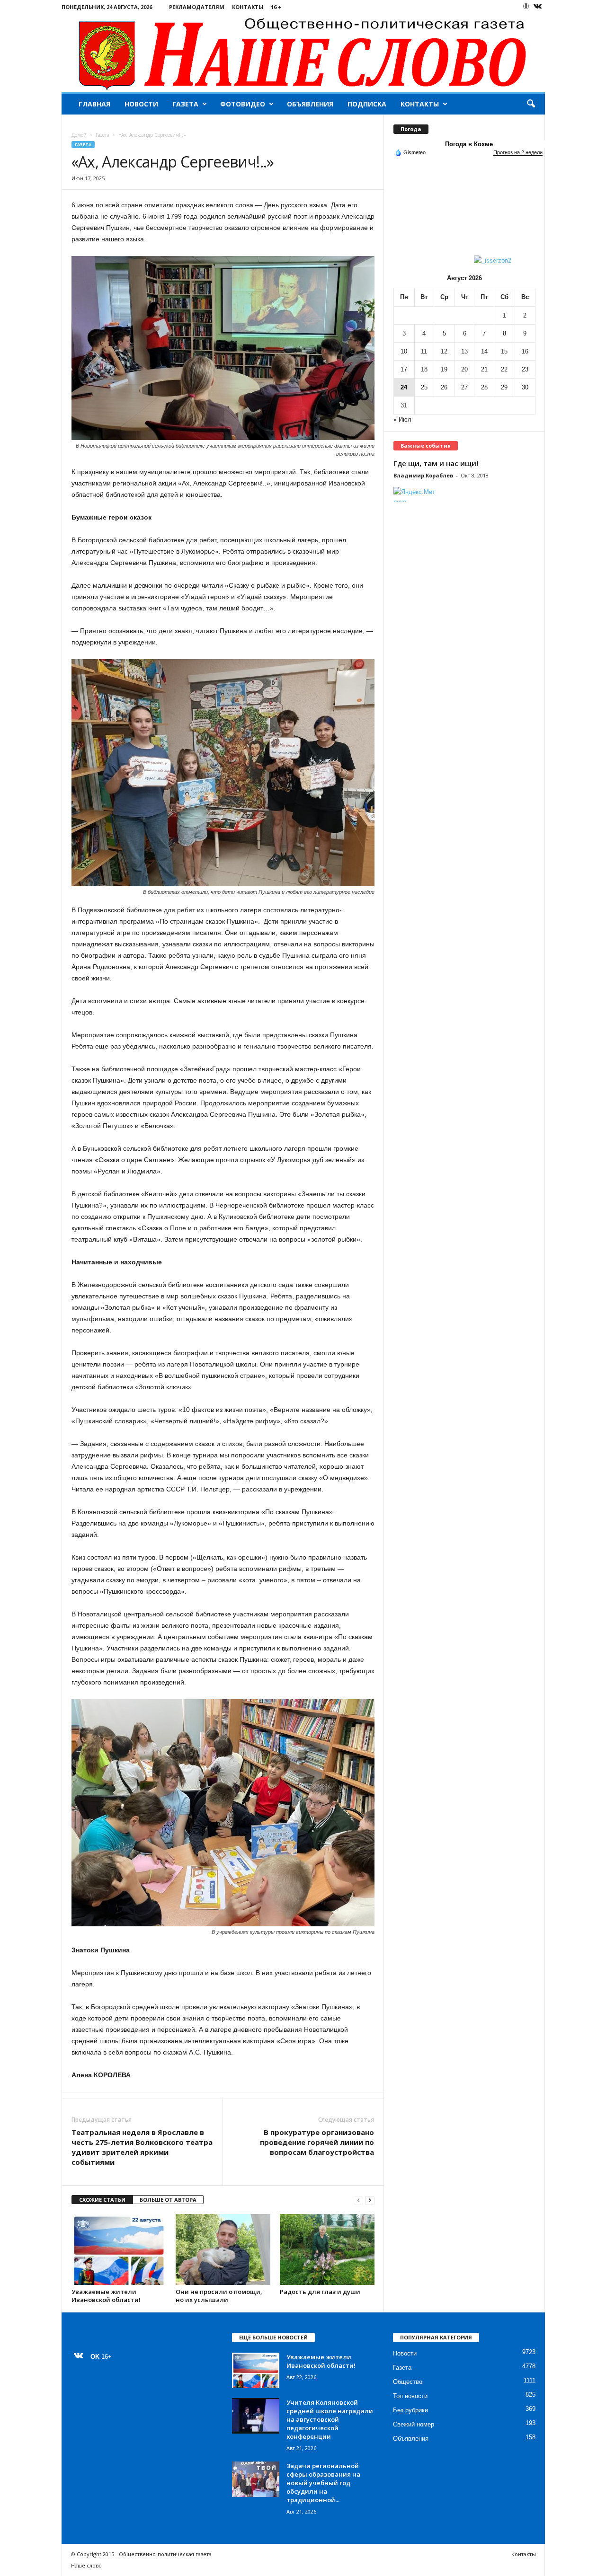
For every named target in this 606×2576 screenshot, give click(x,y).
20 (464, 369)
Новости (141, 104)
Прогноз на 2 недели (518, 152)
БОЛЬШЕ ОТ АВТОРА (168, 2200)
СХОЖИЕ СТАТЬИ (102, 2200)
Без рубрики (410, 2410)
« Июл (402, 419)
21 (484, 369)
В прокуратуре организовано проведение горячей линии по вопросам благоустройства (317, 2142)
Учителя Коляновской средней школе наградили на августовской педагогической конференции (330, 2419)
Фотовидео (243, 104)
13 (464, 351)
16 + (276, 7)
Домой (79, 135)
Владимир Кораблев (423, 475)
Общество (408, 2382)
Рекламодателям (197, 7)
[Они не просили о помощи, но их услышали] (223, 2250)
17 (404, 369)
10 (404, 351)
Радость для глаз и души (320, 2292)
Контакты (248, 7)
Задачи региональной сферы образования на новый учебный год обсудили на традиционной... (323, 2483)
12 (444, 351)
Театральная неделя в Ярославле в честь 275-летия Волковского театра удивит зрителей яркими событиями (142, 2147)
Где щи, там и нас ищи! (436, 463)
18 (424, 369)
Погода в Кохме (469, 144)
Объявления (310, 104)
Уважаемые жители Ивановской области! (106, 2296)
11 (424, 351)
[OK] (526, 6)
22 (504, 369)
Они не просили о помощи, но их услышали (219, 2296)
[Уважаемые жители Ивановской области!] (119, 2250)
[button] (531, 104)
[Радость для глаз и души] (327, 2250)
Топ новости (410, 2396)
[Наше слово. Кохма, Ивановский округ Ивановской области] (303, 53)
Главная (94, 104)
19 (444, 369)
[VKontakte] (538, 7)
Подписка (367, 104)
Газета (185, 104)
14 (484, 351)
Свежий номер (414, 2424)
